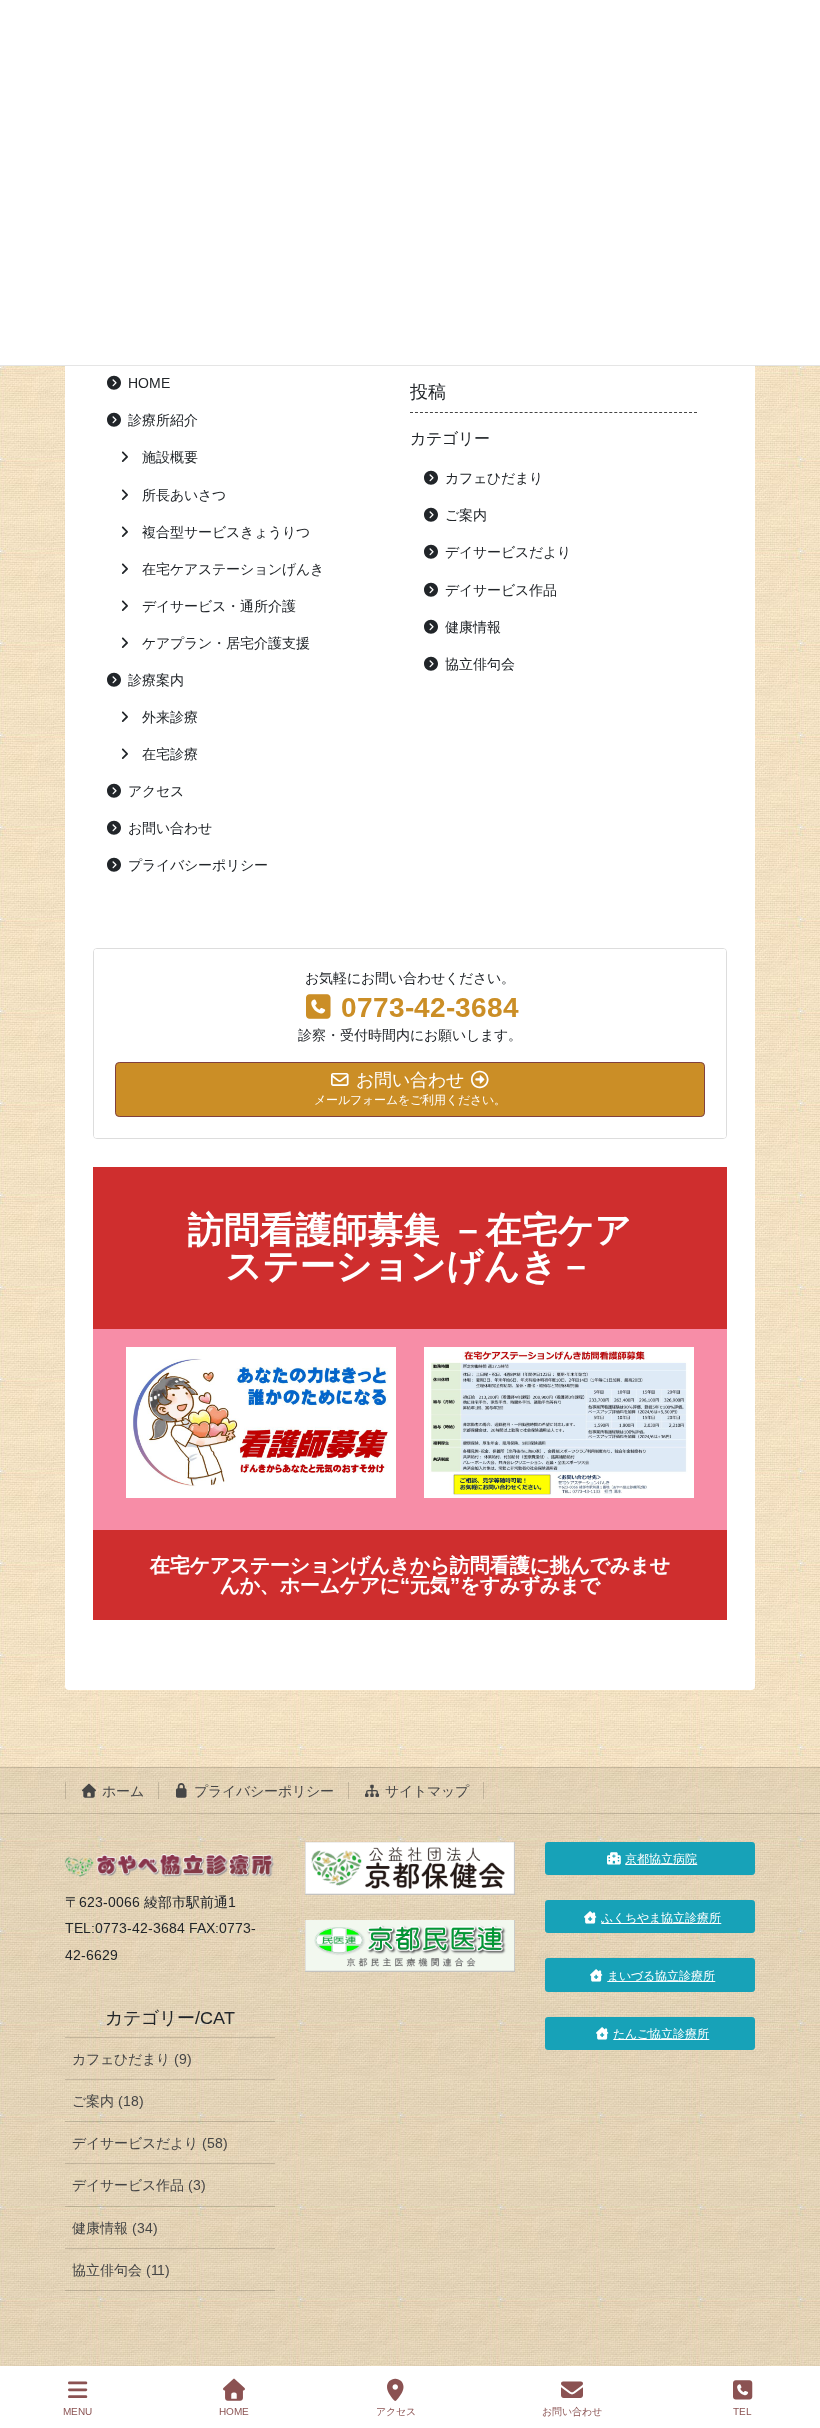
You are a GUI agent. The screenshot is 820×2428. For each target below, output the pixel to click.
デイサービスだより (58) (150, 2143)
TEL (742, 2411)
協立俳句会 (480, 664)
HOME (149, 383)
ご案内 (466, 515)
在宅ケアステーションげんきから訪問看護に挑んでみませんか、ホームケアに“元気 (410, 1575)
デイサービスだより (508, 552)
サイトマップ (425, 1791)
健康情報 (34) (115, 2228)
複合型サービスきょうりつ (226, 532)
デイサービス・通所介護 (219, 606)
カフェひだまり (494, 478)
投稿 (428, 392)
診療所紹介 (163, 420)
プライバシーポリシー (198, 865)
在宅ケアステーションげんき (233, 569)
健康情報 (473, 627)
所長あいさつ (184, 495)
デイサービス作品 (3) (139, 2185)
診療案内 (156, 680)
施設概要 (170, 457)
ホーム (121, 1791)
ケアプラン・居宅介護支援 (226, 643)
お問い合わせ (170, 828)
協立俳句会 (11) (121, 2270)
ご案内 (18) (108, 2101)
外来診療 (170, 717)
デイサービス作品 (501, 590)
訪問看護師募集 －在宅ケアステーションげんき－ (410, 1247)
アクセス (156, 791)
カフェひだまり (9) (132, 2059)
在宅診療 (170, 754)
